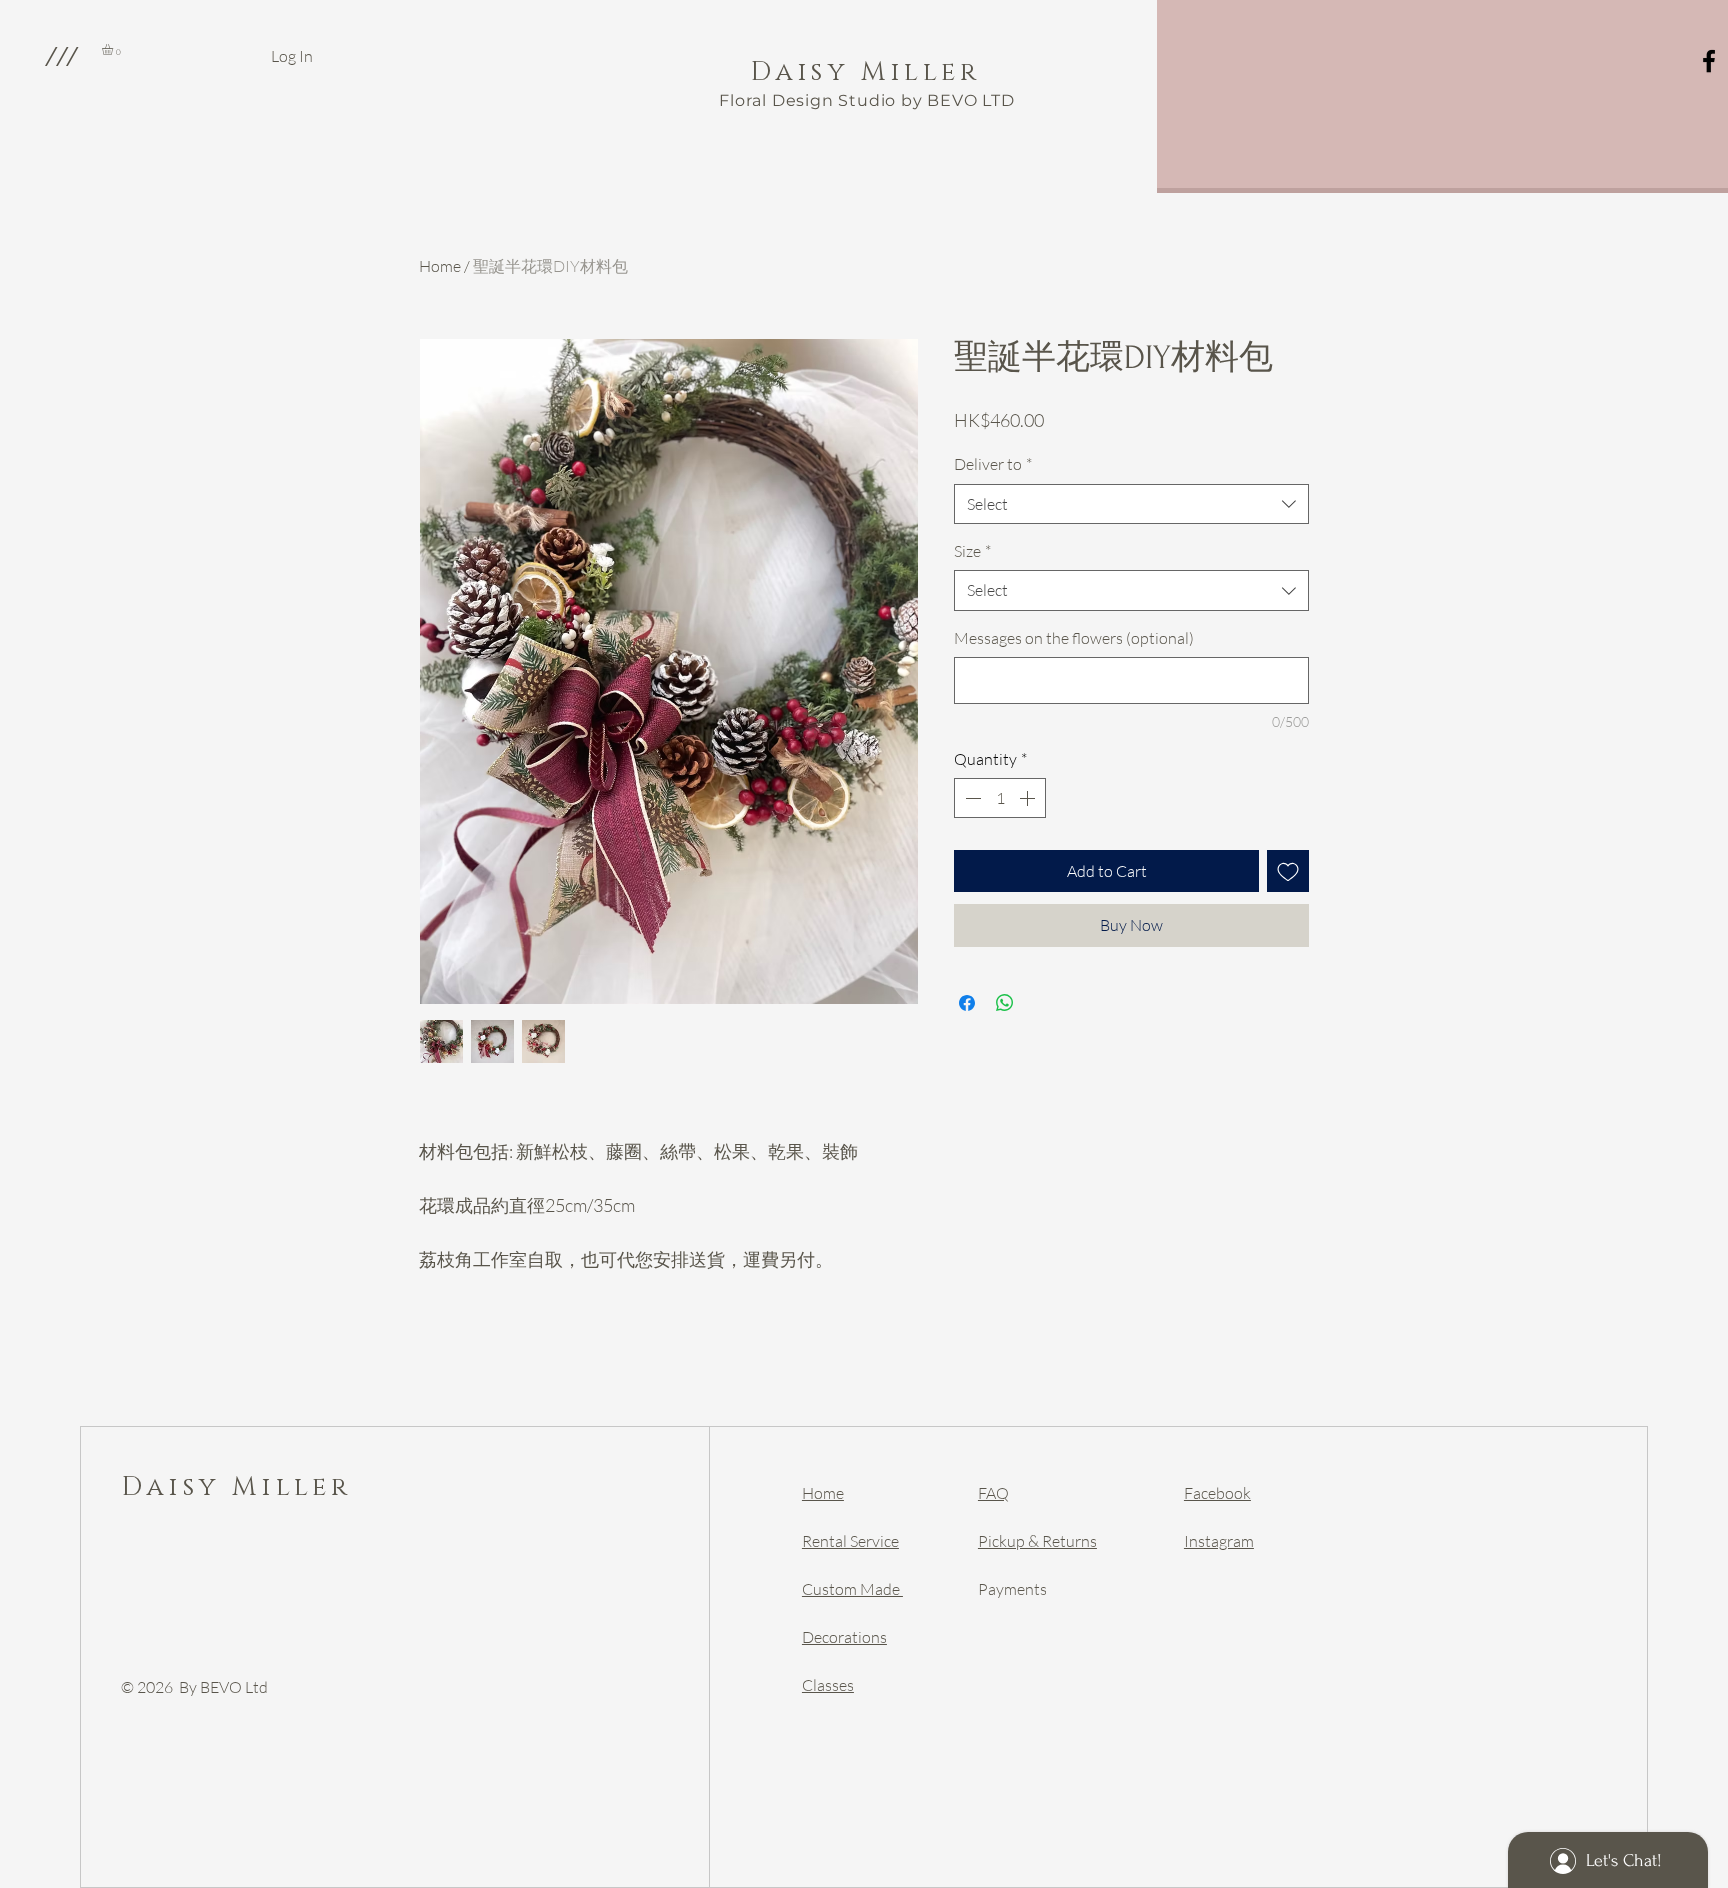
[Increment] (1029, 798)
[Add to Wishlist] (1288, 871)
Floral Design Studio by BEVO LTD (867, 100)
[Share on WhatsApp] (1005, 1003)
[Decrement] (971, 798)
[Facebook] (1709, 61)
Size (972, 551)
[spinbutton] (1000, 798)
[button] (60, 56)
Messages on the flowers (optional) (1074, 638)
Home (440, 266)
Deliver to (993, 464)
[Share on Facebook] (967, 1003)
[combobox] (1131, 504)
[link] (114, 49)
